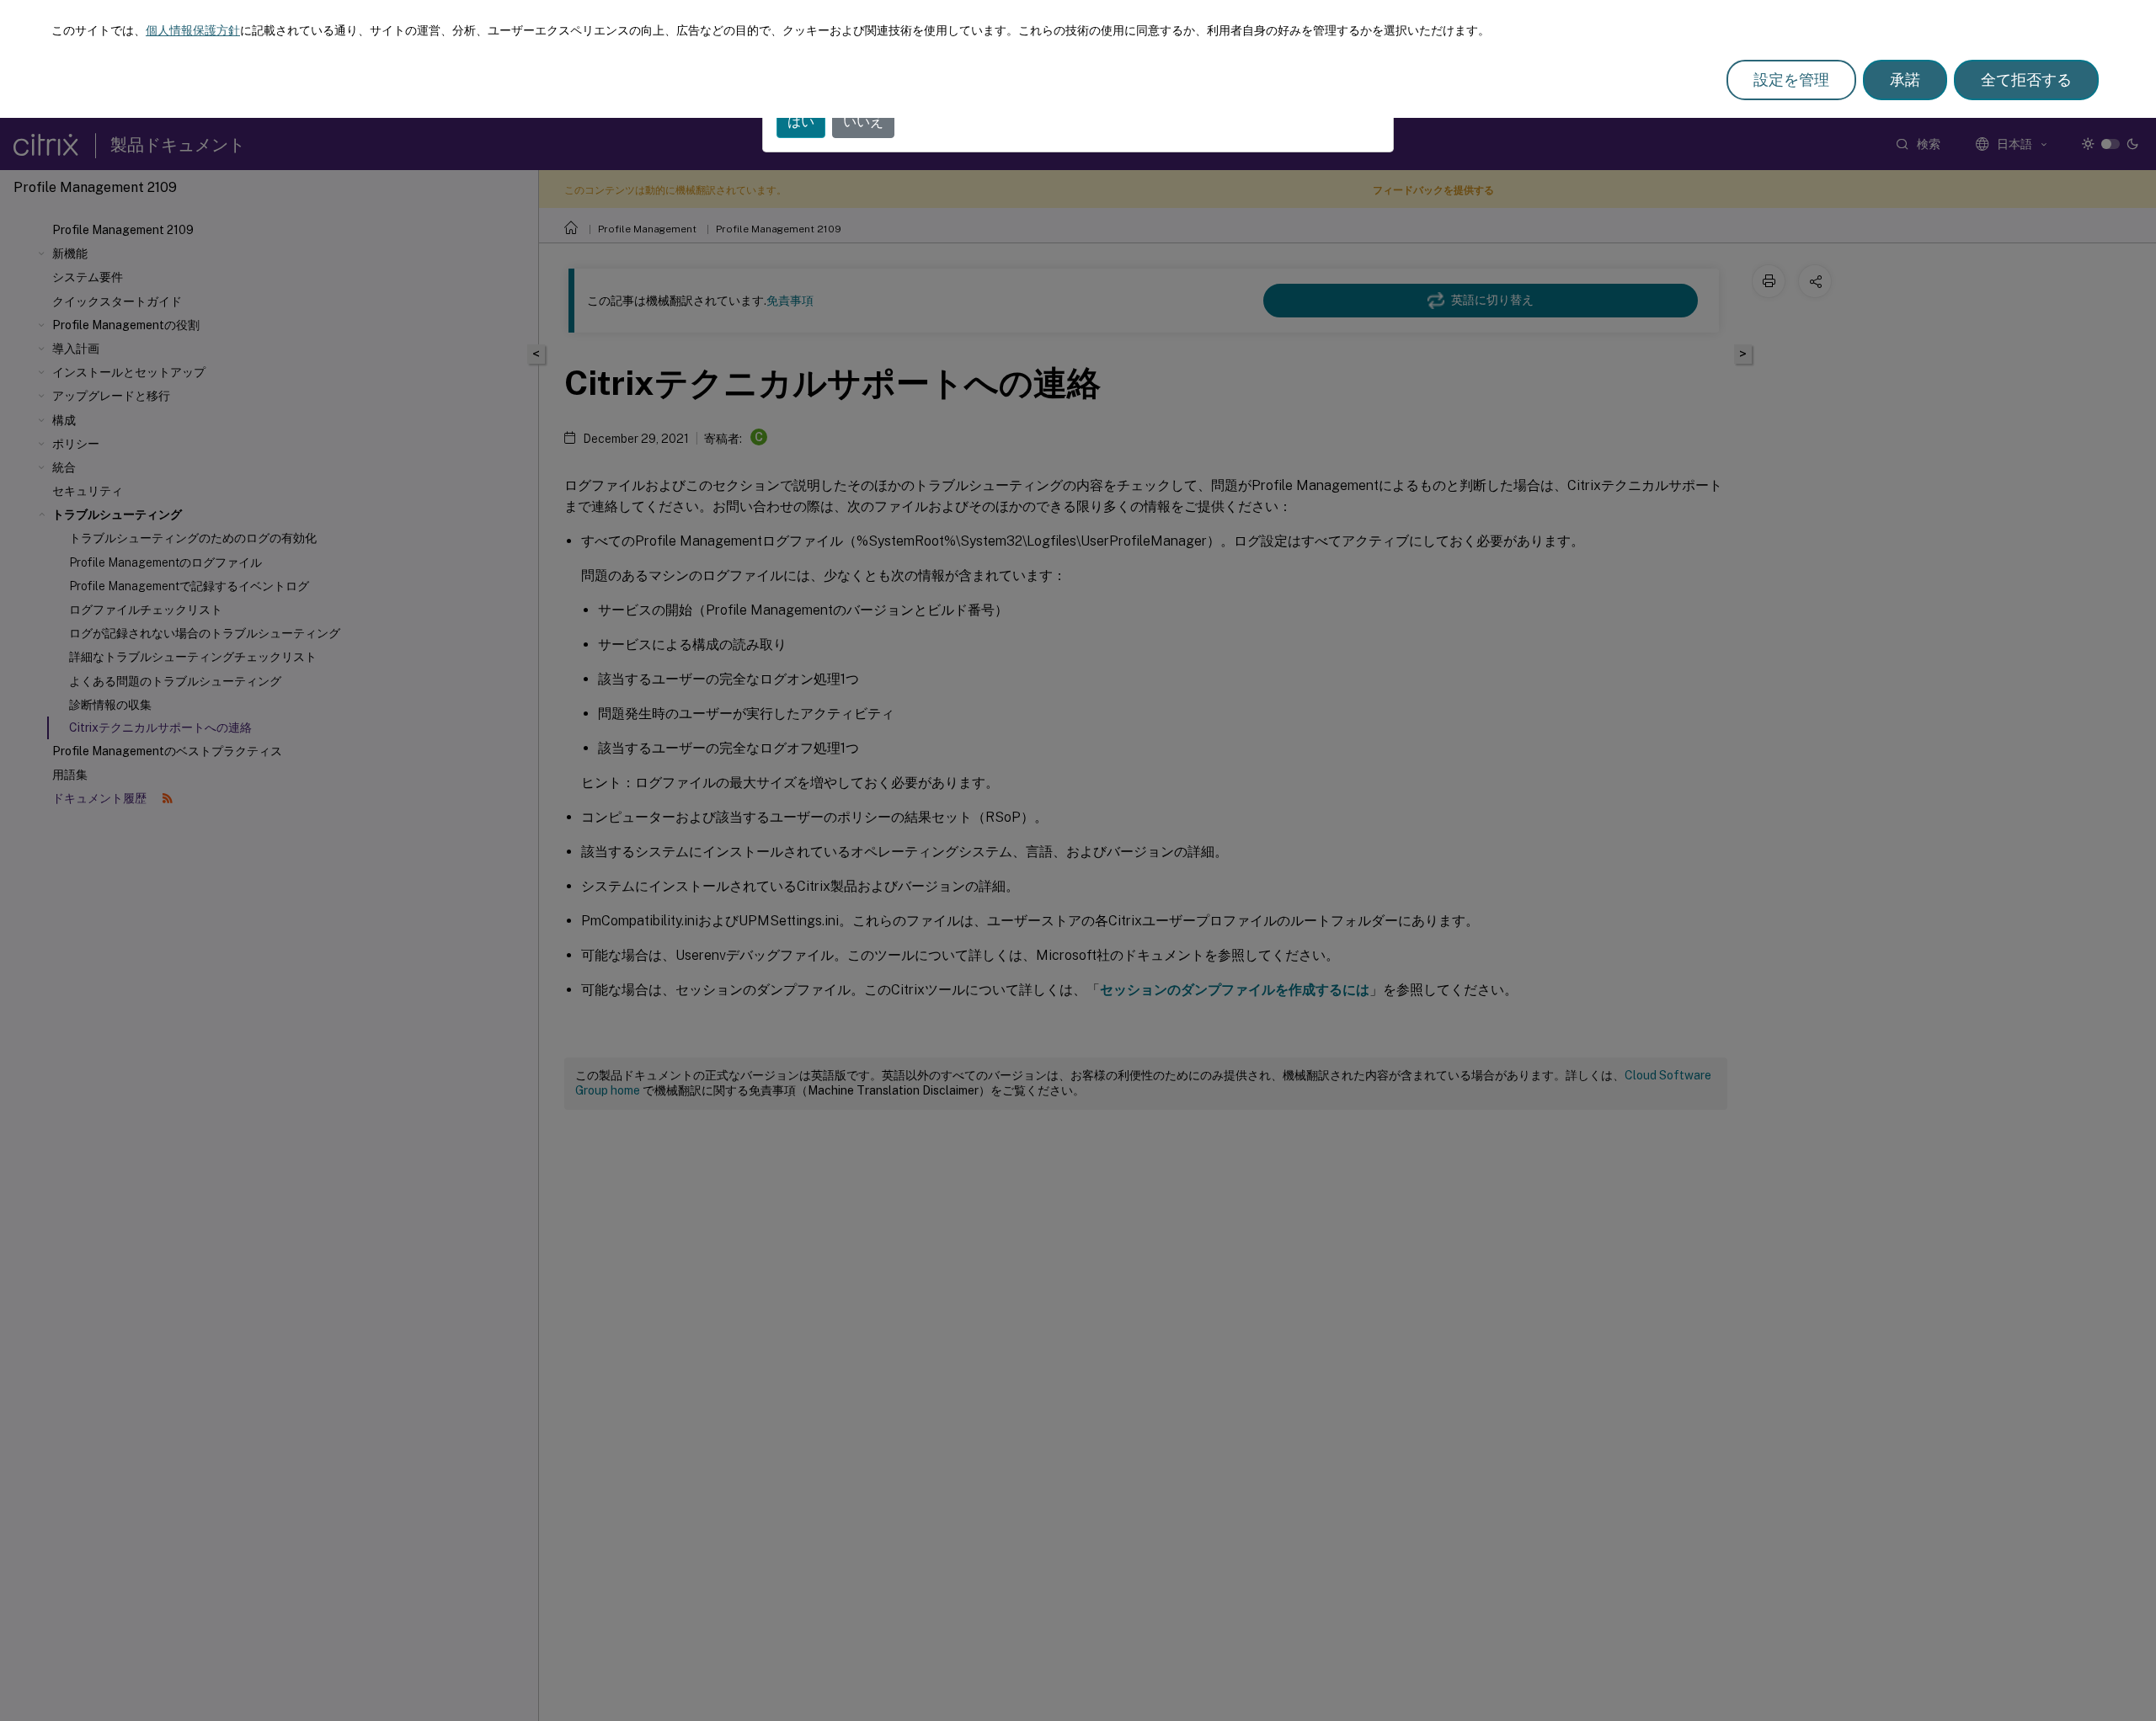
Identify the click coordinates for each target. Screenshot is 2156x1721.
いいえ (863, 122)
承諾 (1905, 80)
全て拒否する (2026, 80)
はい (801, 122)
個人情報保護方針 (193, 30)
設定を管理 (1791, 80)
